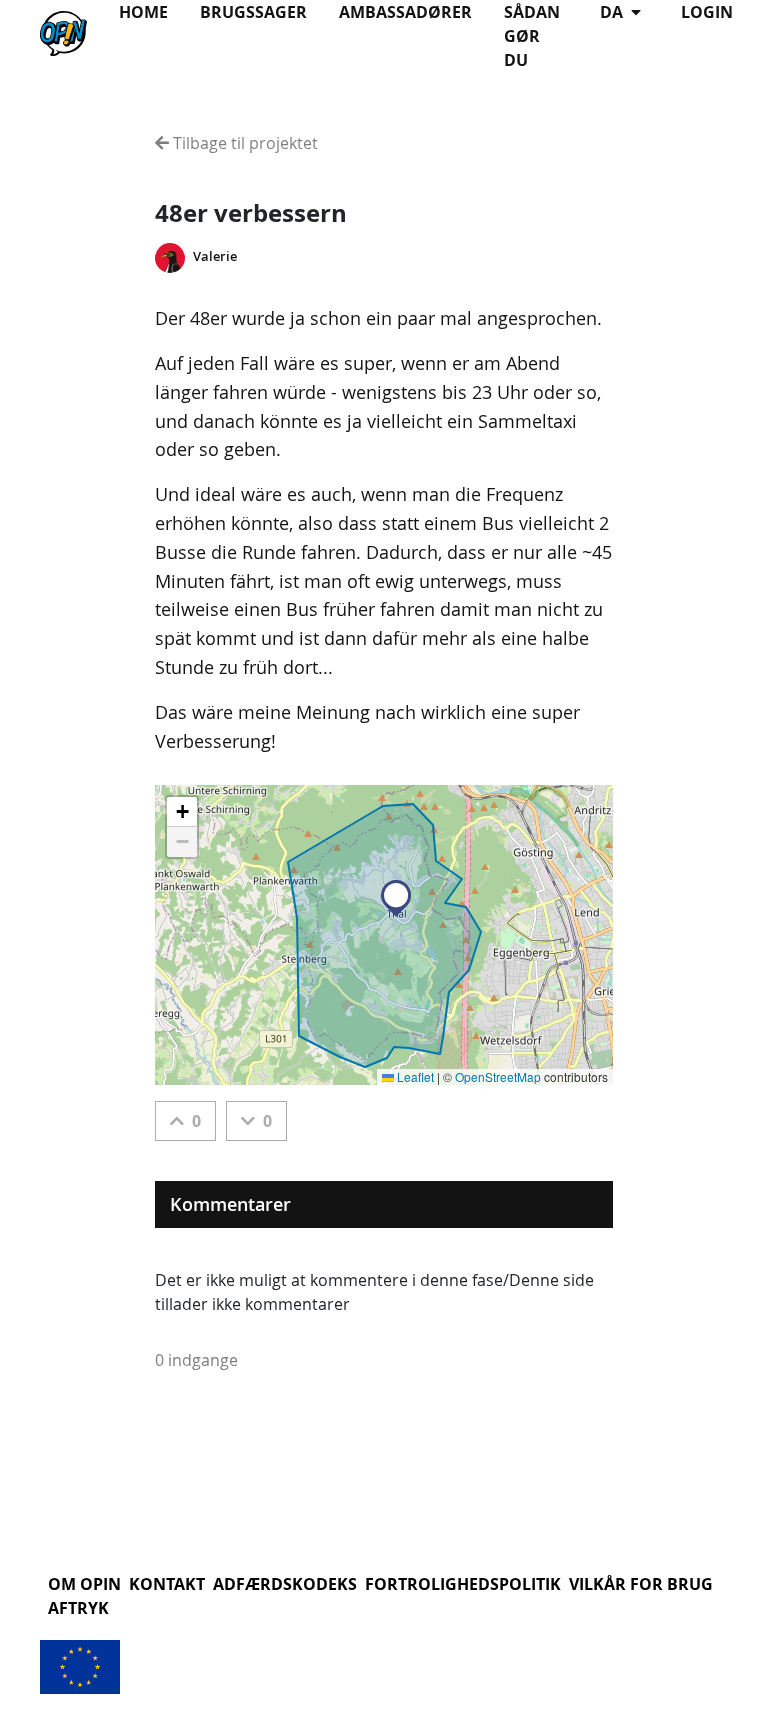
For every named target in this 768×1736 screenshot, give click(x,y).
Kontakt (167, 1584)
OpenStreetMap (498, 1076)
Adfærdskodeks (285, 1584)
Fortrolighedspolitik (463, 1584)
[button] (396, 898)
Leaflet (414, 1076)
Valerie (215, 256)
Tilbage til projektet (243, 143)
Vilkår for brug (641, 1584)
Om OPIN (84, 1584)
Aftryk (78, 1608)
